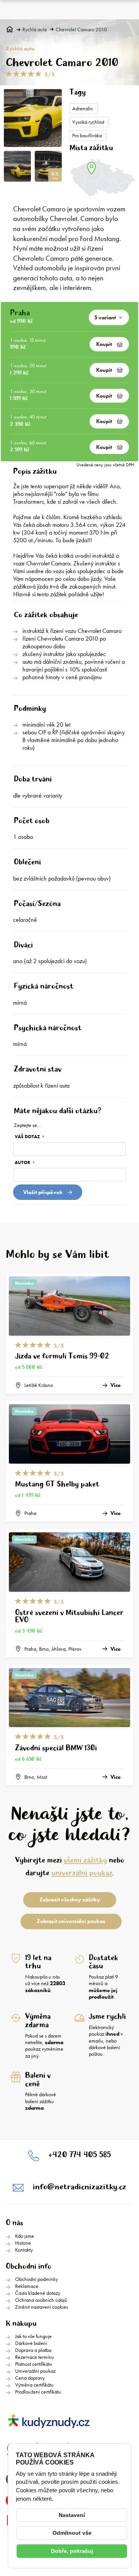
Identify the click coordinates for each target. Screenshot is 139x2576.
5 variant (105, 317)
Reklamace (27, 2286)
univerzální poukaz (82, 1873)
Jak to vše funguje (33, 2336)
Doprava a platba (33, 2350)
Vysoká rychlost (88, 122)
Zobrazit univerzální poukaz (71, 1921)
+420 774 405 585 (80, 2155)
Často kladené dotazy (38, 2293)
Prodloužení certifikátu (38, 2392)
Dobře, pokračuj (72, 2551)
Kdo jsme (25, 2236)
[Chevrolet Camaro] (33, 118)
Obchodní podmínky (36, 2279)
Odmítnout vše (72, 2533)
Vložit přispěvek (43, 1192)
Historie (23, 2243)
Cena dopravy (30, 2378)
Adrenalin (83, 108)
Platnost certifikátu (34, 2364)
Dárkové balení (31, 2343)
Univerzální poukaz (35, 2371)
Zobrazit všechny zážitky (70, 1900)
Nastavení (72, 2515)
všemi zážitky (85, 1860)
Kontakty (24, 2250)
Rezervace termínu (35, 2357)
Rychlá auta (35, 30)
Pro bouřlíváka (87, 135)
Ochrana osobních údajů (41, 2300)
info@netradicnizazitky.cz (80, 2187)
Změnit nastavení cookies (42, 2307)
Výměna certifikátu (34, 2385)
